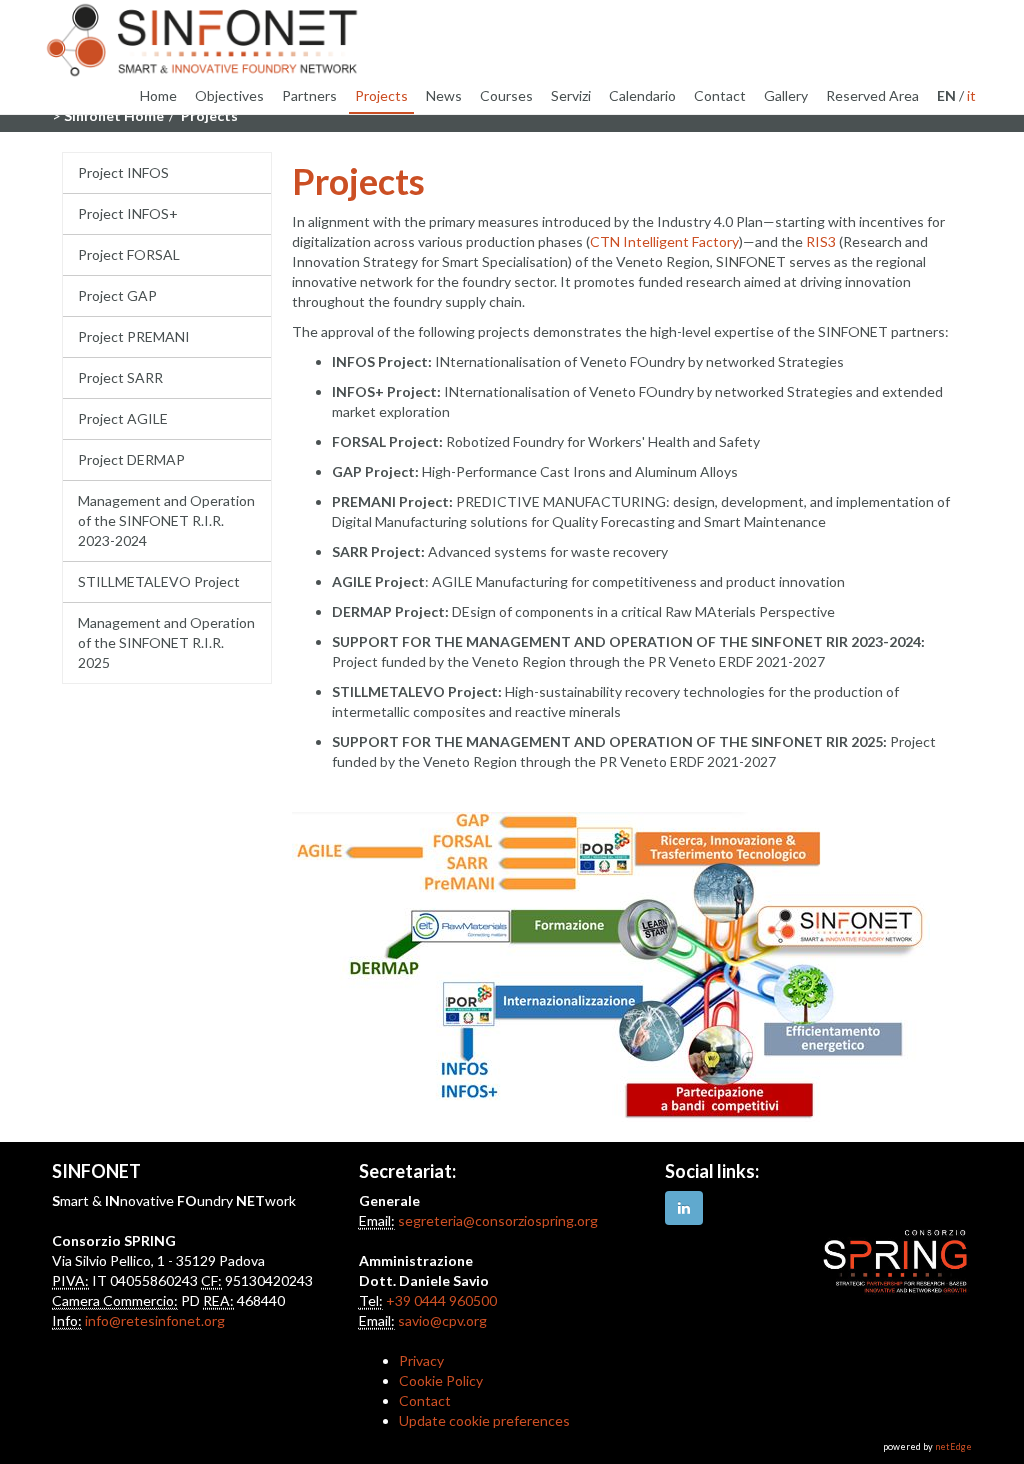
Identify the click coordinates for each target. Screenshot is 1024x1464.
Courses (506, 95)
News (444, 95)
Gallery (786, 95)
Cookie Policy (441, 1380)
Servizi (571, 95)
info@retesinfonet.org (155, 1320)
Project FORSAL (129, 254)
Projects (381, 95)
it (971, 95)
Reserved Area (872, 95)
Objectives (229, 95)
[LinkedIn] (684, 1208)
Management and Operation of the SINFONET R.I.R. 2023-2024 (166, 520)
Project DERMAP (131, 459)
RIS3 (821, 241)
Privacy (421, 1360)
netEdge (953, 1446)
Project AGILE (123, 418)
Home (158, 95)
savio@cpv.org (442, 1320)
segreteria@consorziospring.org (498, 1220)
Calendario (642, 95)
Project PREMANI (134, 336)
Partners (309, 95)
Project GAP (117, 295)
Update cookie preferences (484, 1420)
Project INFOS (123, 172)
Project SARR (120, 377)
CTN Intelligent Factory (664, 241)
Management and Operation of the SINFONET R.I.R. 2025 (166, 642)
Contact (720, 95)
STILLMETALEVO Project (159, 581)
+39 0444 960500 (441, 1300)
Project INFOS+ (128, 213)
